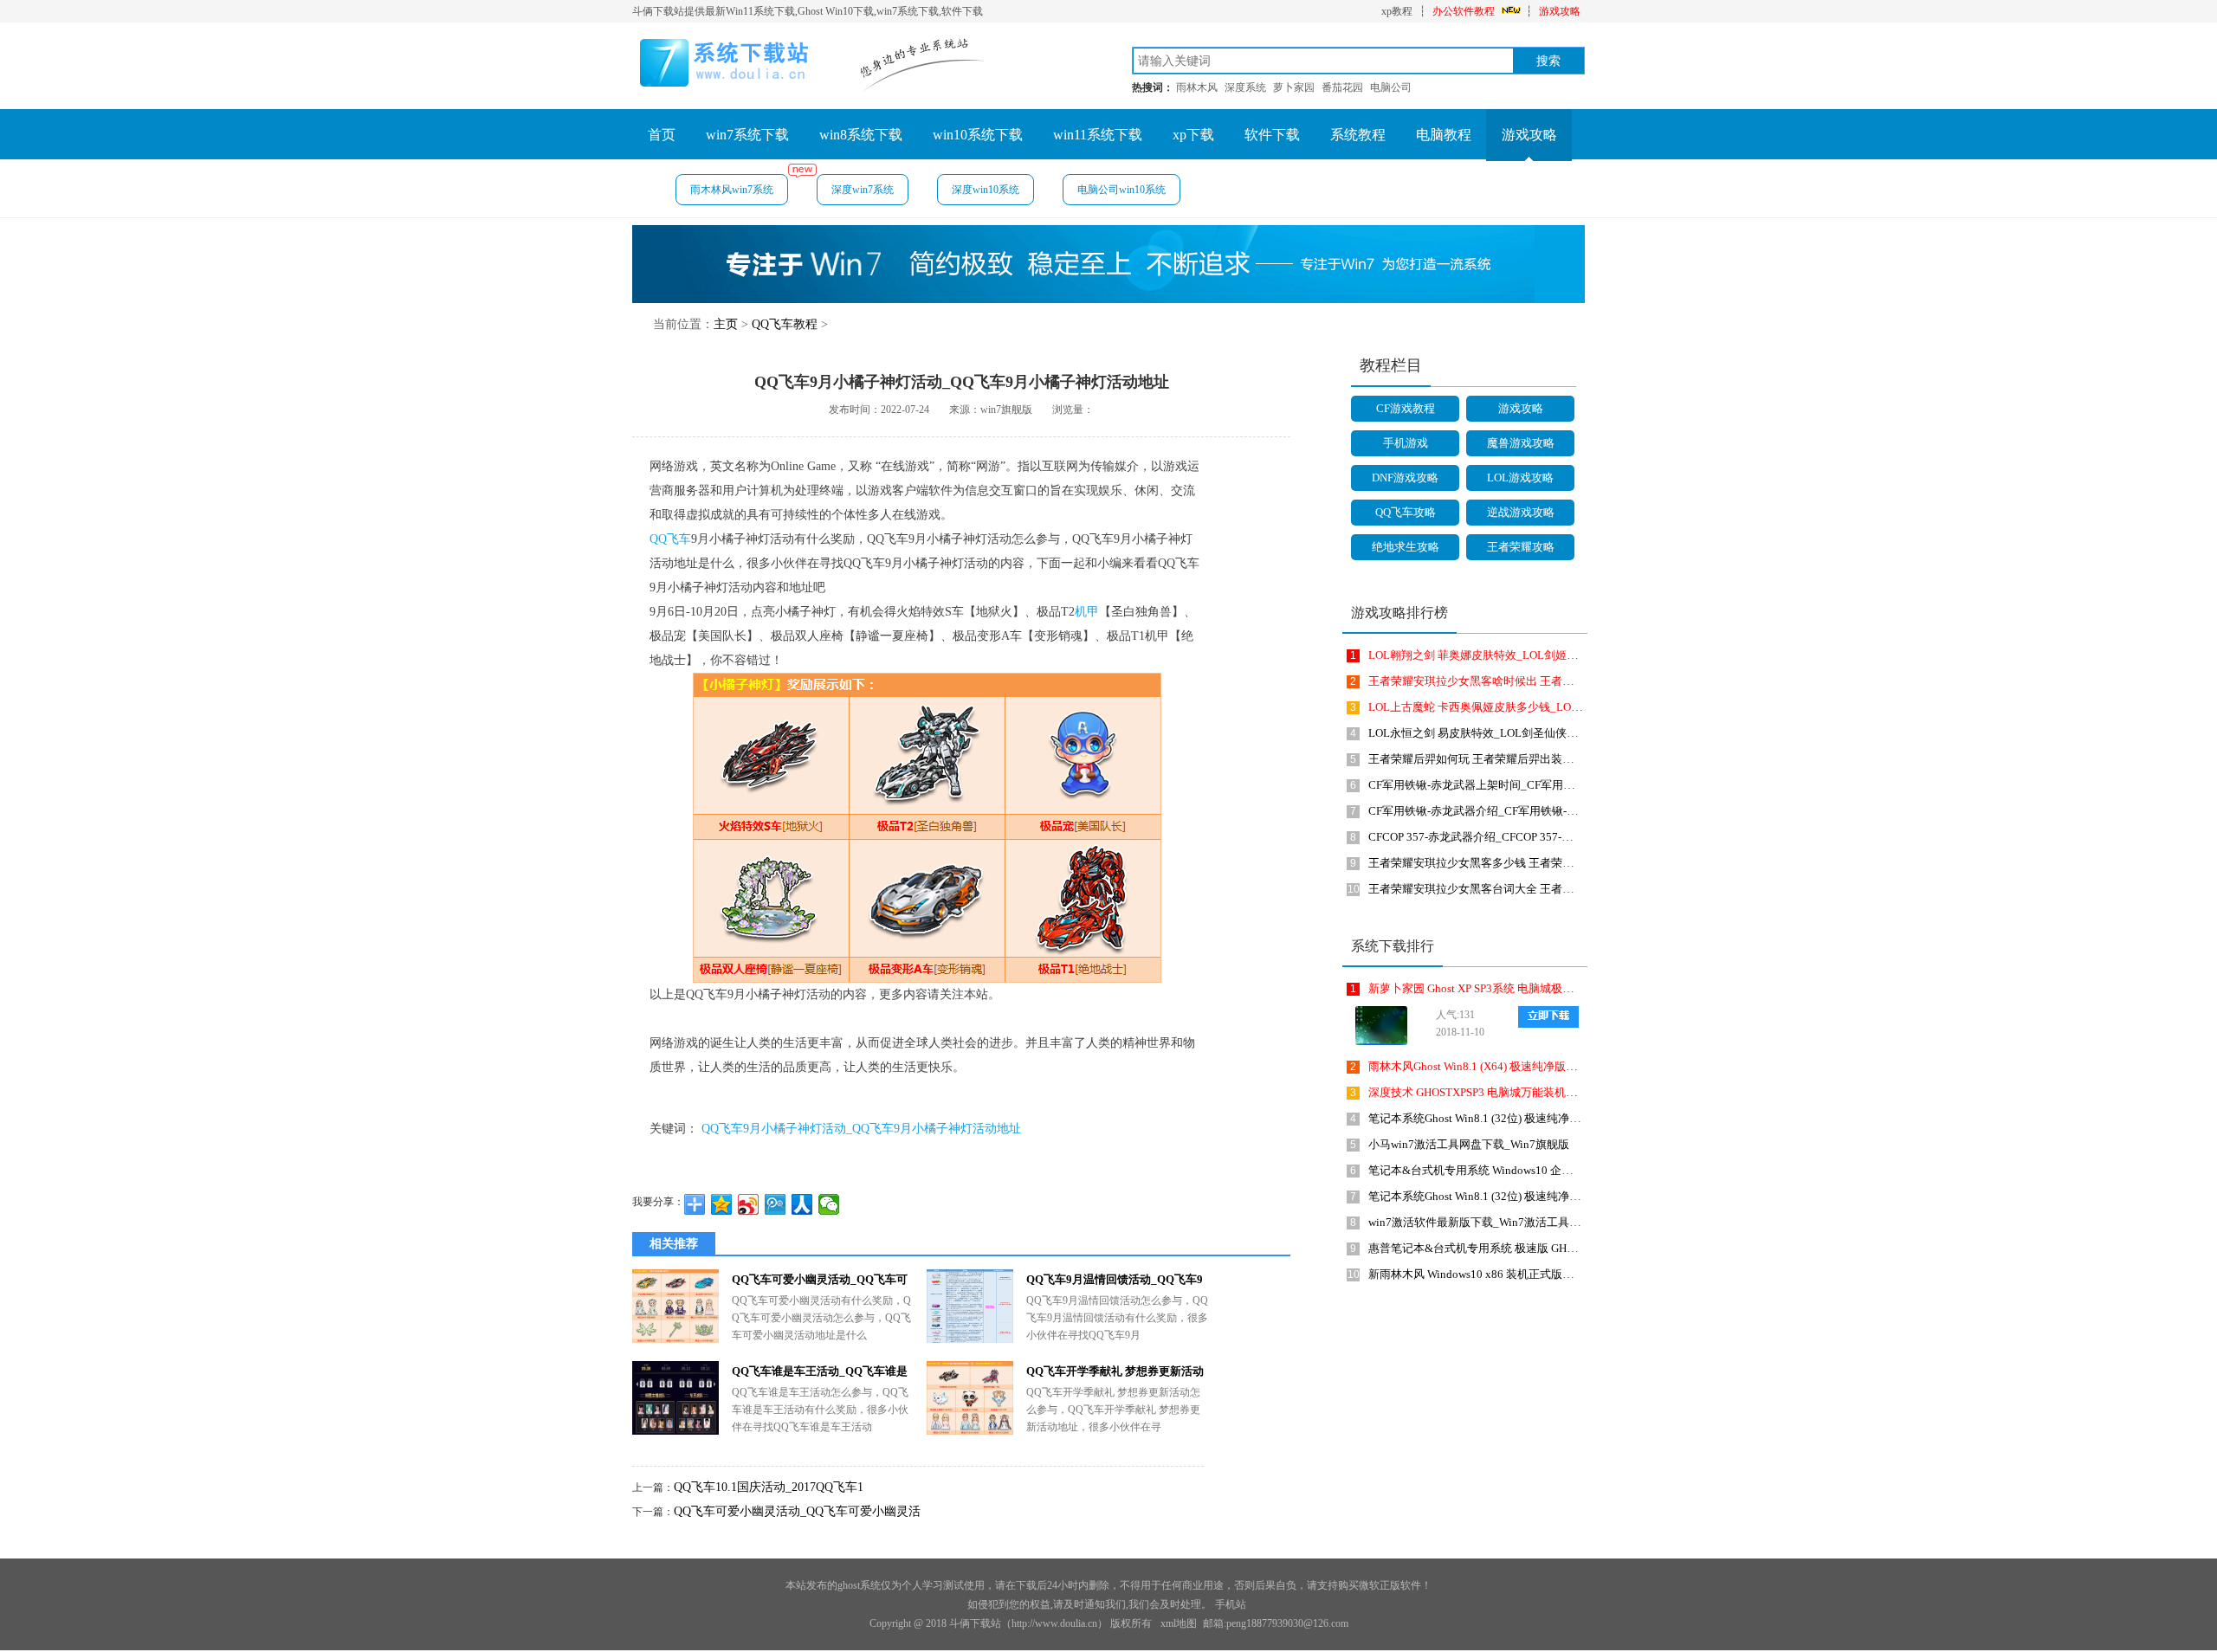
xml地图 (1179, 1623)
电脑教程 (1444, 135)
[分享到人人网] (802, 1204)
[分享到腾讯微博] (776, 1204)
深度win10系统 (986, 190)
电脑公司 (1391, 87)
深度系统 (1245, 87)
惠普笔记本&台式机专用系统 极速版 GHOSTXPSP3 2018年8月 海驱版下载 (1551, 1248)
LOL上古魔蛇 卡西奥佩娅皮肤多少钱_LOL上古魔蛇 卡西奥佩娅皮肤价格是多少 (1564, 707)
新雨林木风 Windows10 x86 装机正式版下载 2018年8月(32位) (1519, 1274)
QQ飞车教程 (785, 324)
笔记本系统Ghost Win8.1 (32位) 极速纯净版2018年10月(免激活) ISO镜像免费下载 (1568, 1196)
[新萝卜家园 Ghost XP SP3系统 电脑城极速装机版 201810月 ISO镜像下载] (1377, 1026)
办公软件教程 (1464, 11)
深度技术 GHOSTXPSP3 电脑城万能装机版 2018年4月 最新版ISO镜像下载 (1550, 1092)
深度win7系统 (863, 190)
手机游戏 (1406, 443)
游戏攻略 (1560, 11)
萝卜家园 (1294, 87)
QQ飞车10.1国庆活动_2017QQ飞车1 (769, 1487)
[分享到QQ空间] (722, 1204)
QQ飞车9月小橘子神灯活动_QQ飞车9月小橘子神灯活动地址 (861, 1129)
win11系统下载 (1098, 135)
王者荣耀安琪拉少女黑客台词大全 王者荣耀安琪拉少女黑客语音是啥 (1538, 889)
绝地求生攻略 (1406, 547)
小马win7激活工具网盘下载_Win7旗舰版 (1469, 1144)
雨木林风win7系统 (732, 190)
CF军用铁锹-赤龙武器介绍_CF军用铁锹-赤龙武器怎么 (1501, 811)
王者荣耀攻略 (1521, 547)
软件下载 (1272, 135)
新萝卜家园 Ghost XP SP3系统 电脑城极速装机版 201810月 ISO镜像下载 (1545, 988)
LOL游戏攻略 (1520, 478)
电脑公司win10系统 (1121, 190)
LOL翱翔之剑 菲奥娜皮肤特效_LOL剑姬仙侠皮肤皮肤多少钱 (1518, 655)
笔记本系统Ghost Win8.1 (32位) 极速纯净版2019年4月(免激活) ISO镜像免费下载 (1565, 1118)
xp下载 (1193, 135)
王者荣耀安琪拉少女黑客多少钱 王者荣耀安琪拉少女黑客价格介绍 (1533, 863)
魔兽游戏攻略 (1521, 443)
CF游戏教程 (1406, 408)
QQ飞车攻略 (1406, 512)
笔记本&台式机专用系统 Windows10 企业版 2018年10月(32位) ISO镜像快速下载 (1566, 1170)
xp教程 (1397, 11)
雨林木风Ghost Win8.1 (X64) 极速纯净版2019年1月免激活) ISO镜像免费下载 (1556, 1066)
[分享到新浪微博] (749, 1204)
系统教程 (1358, 135)
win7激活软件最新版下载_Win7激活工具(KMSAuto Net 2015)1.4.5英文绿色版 (1559, 1222)
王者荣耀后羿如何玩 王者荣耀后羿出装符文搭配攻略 (1499, 759)
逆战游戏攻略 (1521, 512)
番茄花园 (1342, 87)
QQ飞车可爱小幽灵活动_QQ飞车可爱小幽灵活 (797, 1511)
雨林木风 (1197, 87)
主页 (726, 324)
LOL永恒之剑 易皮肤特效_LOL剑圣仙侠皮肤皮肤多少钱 (1507, 733)
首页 (662, 135)
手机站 (1231, 1604)
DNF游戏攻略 (1405, 478)
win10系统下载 (978, 135)
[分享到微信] (829, 1204)
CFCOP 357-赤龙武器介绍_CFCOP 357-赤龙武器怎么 (1499, 837)
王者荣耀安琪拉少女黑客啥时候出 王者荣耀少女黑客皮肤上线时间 (1533, 681)
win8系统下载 (861, 135)
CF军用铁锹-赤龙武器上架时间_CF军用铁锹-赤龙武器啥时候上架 (1529, 785)
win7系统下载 (747, 135)
